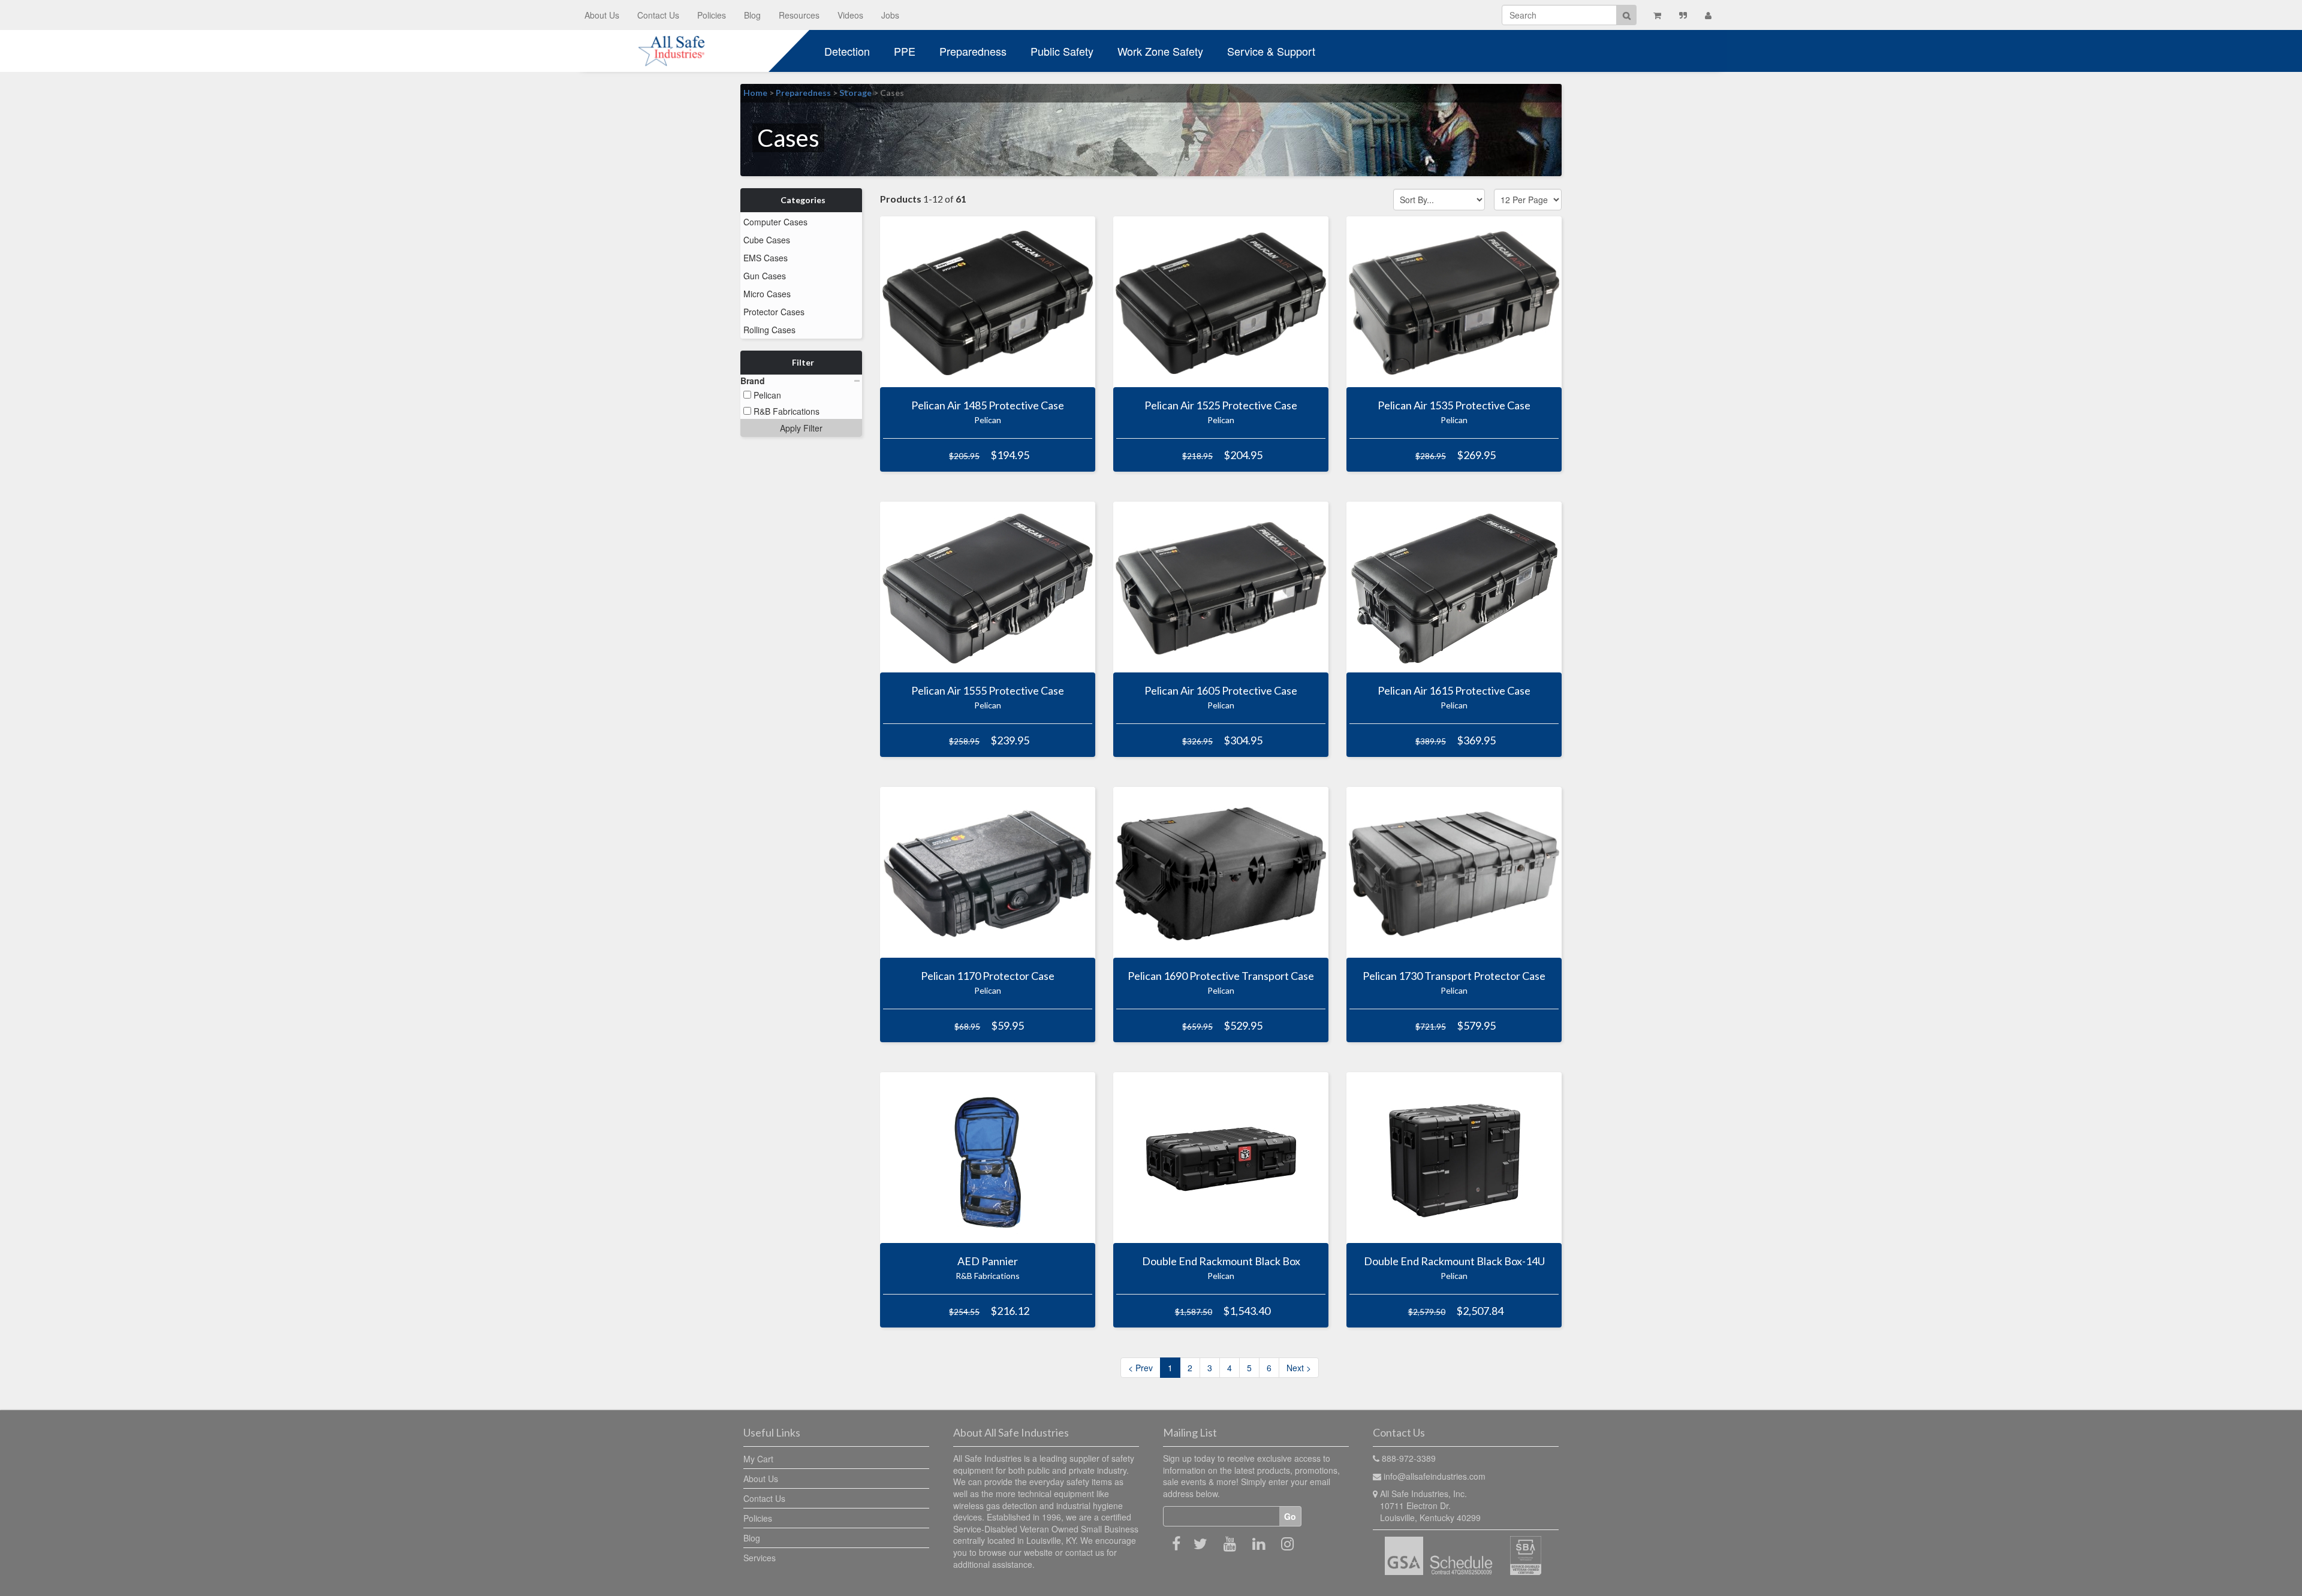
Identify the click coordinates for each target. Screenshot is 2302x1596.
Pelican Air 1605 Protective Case (1221, 690)
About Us (602, 15)
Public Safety (1062, 51)
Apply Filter (801, 428)
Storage (855, 93)
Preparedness (973, 51)
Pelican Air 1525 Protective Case (1221, 405)
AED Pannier (988, 1261)
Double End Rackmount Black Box (1221, 1261)
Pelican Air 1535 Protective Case (1454, 405)
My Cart (758, 1459)
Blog (752, 15)
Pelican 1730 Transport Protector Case (1454, 976)
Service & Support (1271, 51)
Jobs (890, 15)
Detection (847, 51)
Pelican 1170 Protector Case (988, 976)
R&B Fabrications (785, 411)
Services (760, 1558)
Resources (799, 15)
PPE (905, 51)
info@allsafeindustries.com (1435, 1476)
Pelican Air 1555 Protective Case (988, 690)
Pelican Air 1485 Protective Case (988, 405)
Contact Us (658, 15)
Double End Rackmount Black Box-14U (1454, 1261)
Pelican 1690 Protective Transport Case (1221, 976)
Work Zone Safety (1160, 51)
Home (755, 93)
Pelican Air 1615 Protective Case (1454, 690)
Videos (850, 15)
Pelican (766, 395)
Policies (712, 15)
